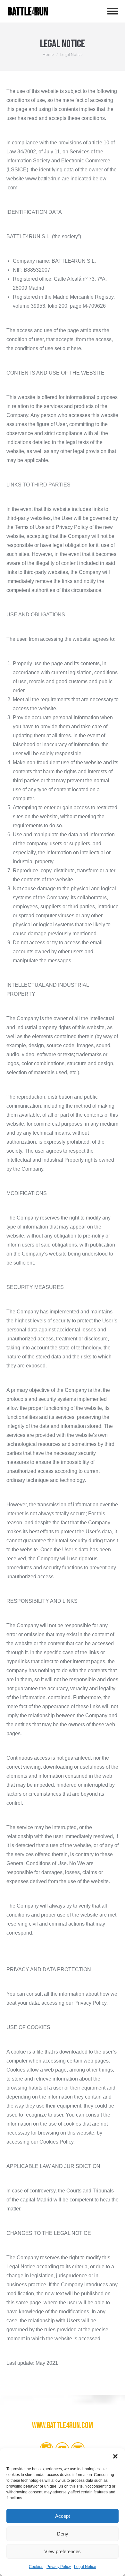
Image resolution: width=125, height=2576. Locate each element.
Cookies (36, 2567)
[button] (115, 2456)
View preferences (63, 2551)
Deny (63, 2534)
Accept (63, 2516)
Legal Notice (85, 2567)
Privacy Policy (59, 2567)
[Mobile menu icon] (113, 11)
